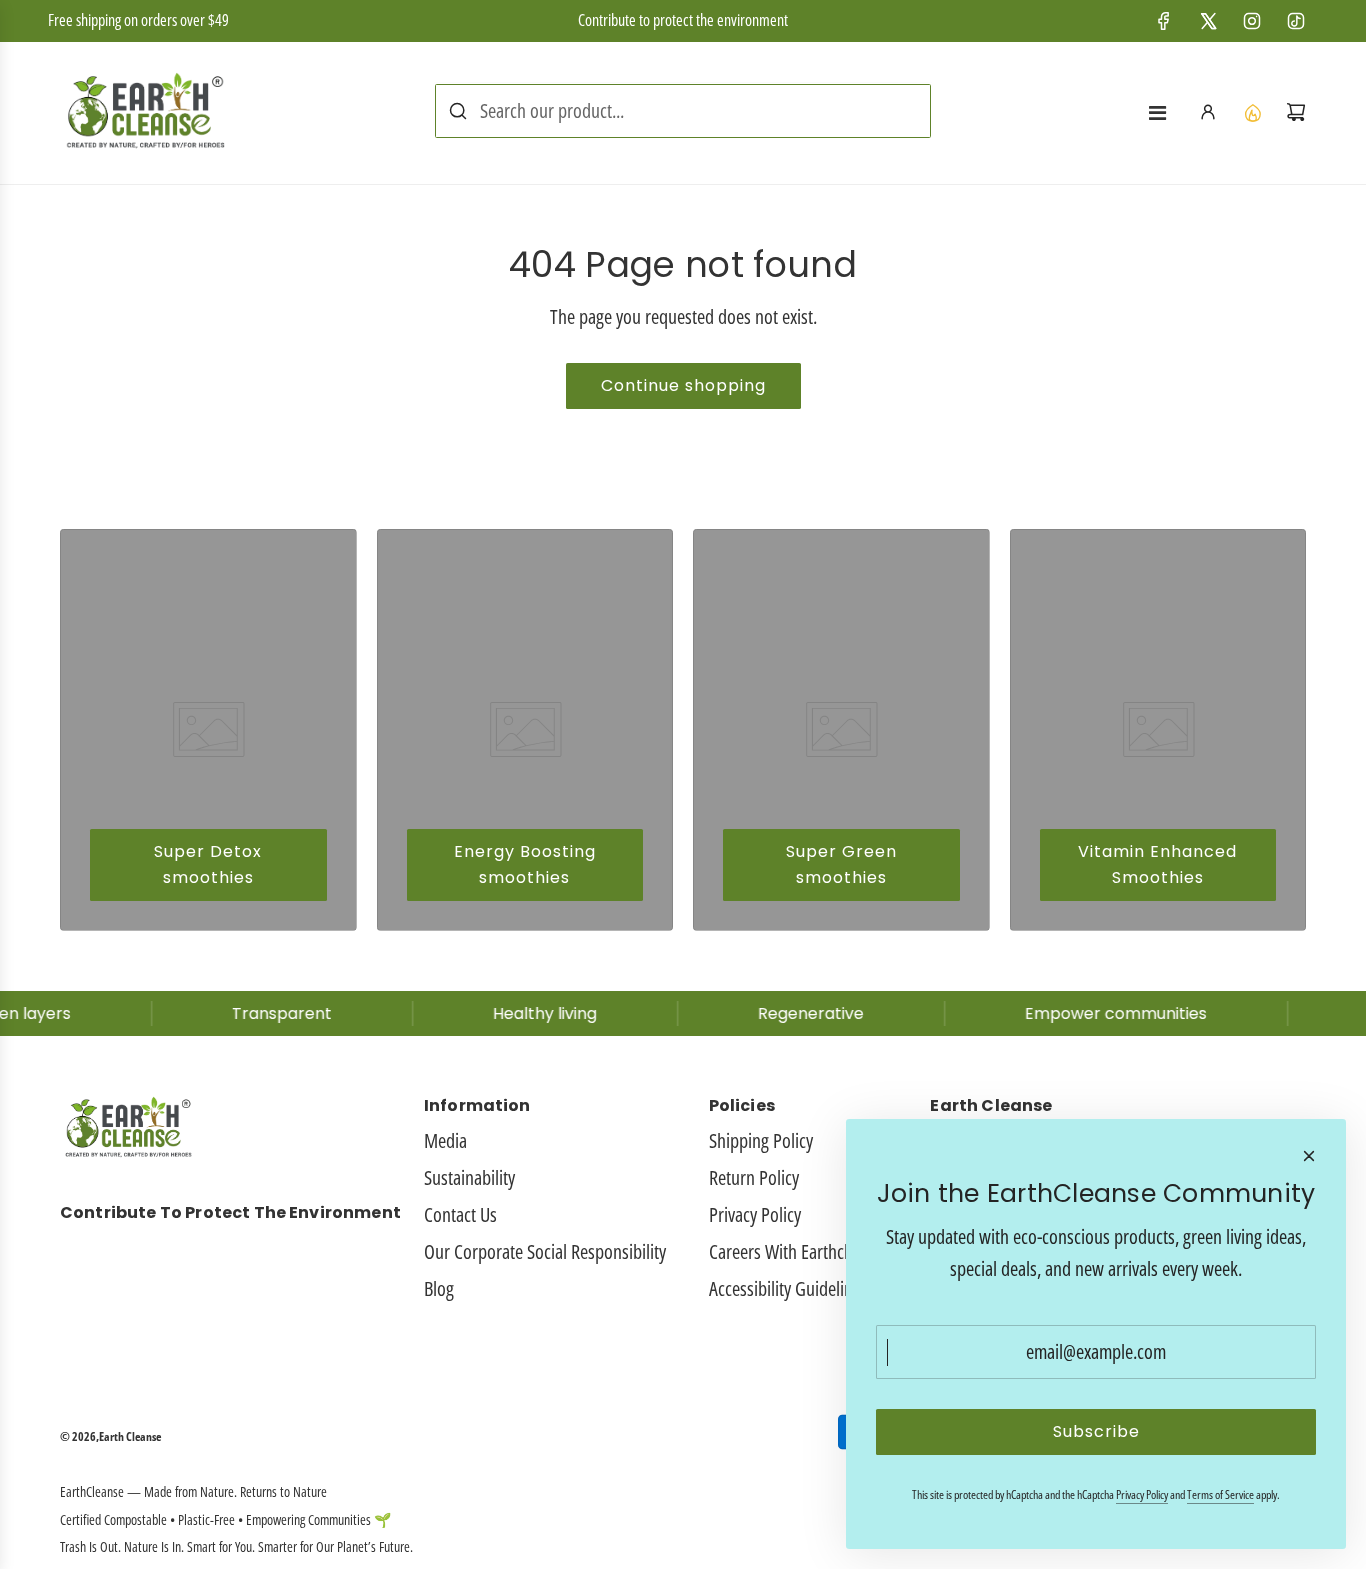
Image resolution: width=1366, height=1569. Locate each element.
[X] (1208, 21)
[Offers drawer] (1252, 112)
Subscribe (1096, 1431)
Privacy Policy (1142, 1494)
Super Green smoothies (841, 864)
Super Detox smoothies (208, 864)
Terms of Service (1220, 1494)
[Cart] (1296, 112)
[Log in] (1208, 112)
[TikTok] (1296, 21)
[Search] (458, 111)
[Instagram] (1252, 21)
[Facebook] (1164, 21)
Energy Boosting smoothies (525, 864)
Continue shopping (683, 385)
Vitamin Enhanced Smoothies (1157, 864)
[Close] (1309, 1156)
